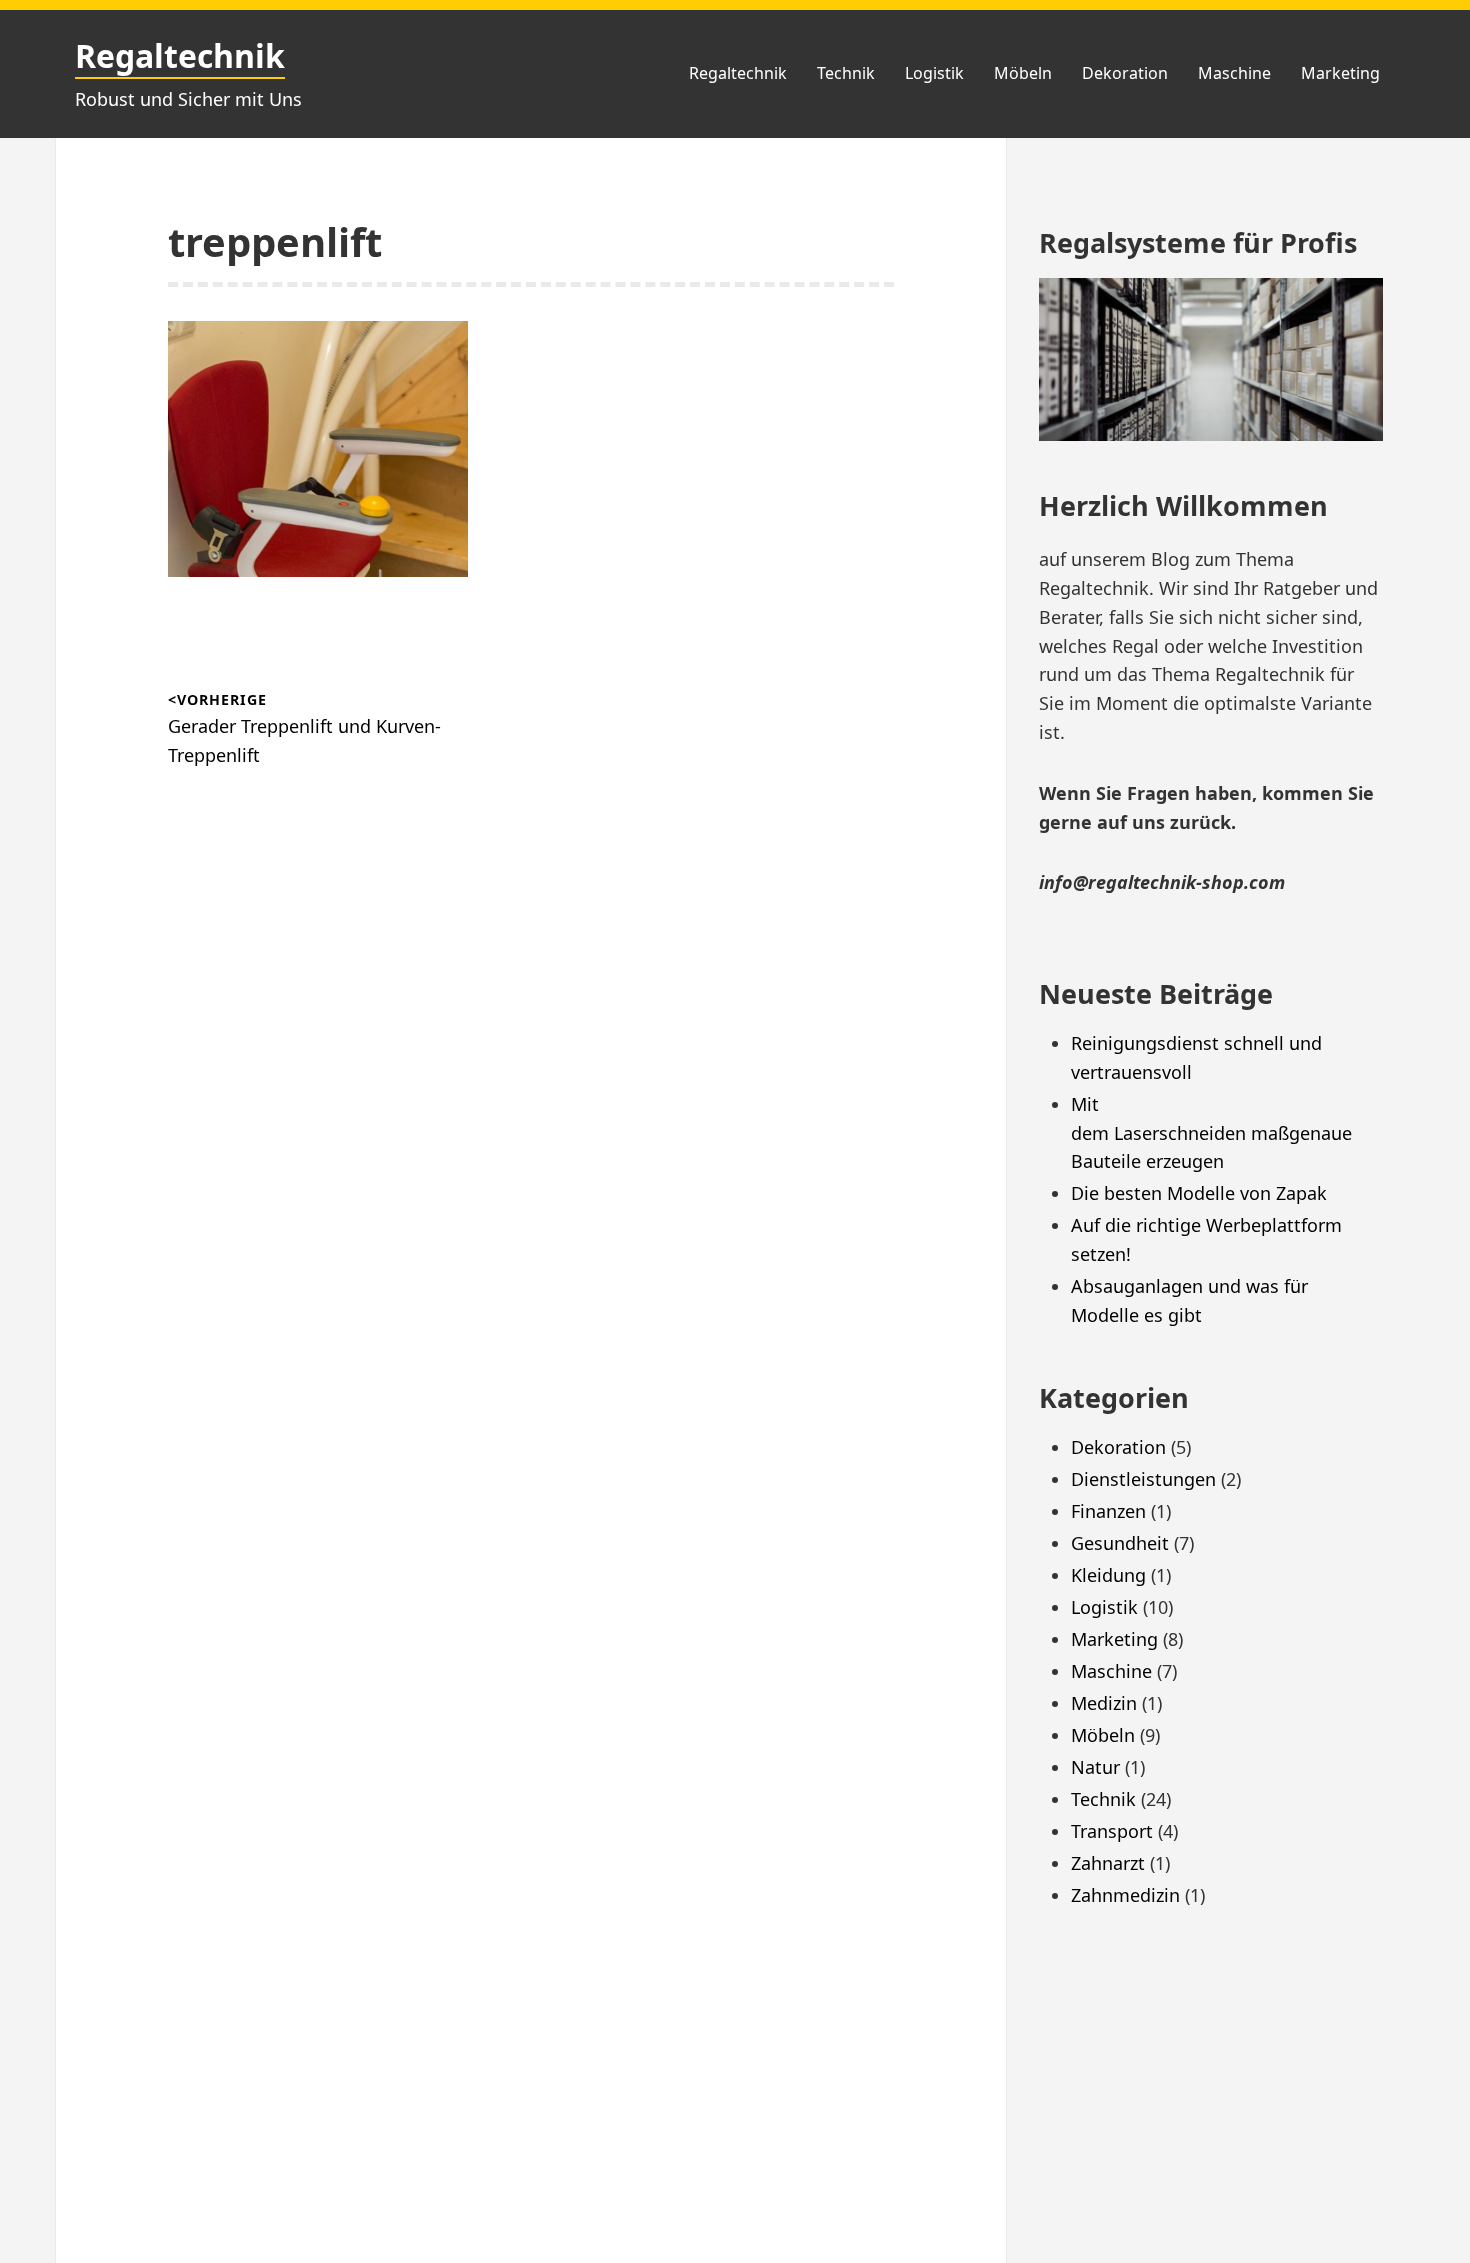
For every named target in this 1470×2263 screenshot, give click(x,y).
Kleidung (1108, 1575)
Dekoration (1125, 73)
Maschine (1234, 73)
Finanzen (1108, 1511)
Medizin (1104, 1703)
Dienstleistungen (1143, 1479)
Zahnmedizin (1125, 1895)
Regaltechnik (180, 55)
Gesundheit (1120, 1543)
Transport (1112, 1831)
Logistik (934, 73)
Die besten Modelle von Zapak (1199, 1193)
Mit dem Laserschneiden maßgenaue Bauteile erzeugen (1214, 1133)
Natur (1095, 1767)
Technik (846, 73)
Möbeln (1023, 73)
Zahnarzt (1108, 1863)
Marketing (1340, 73)
